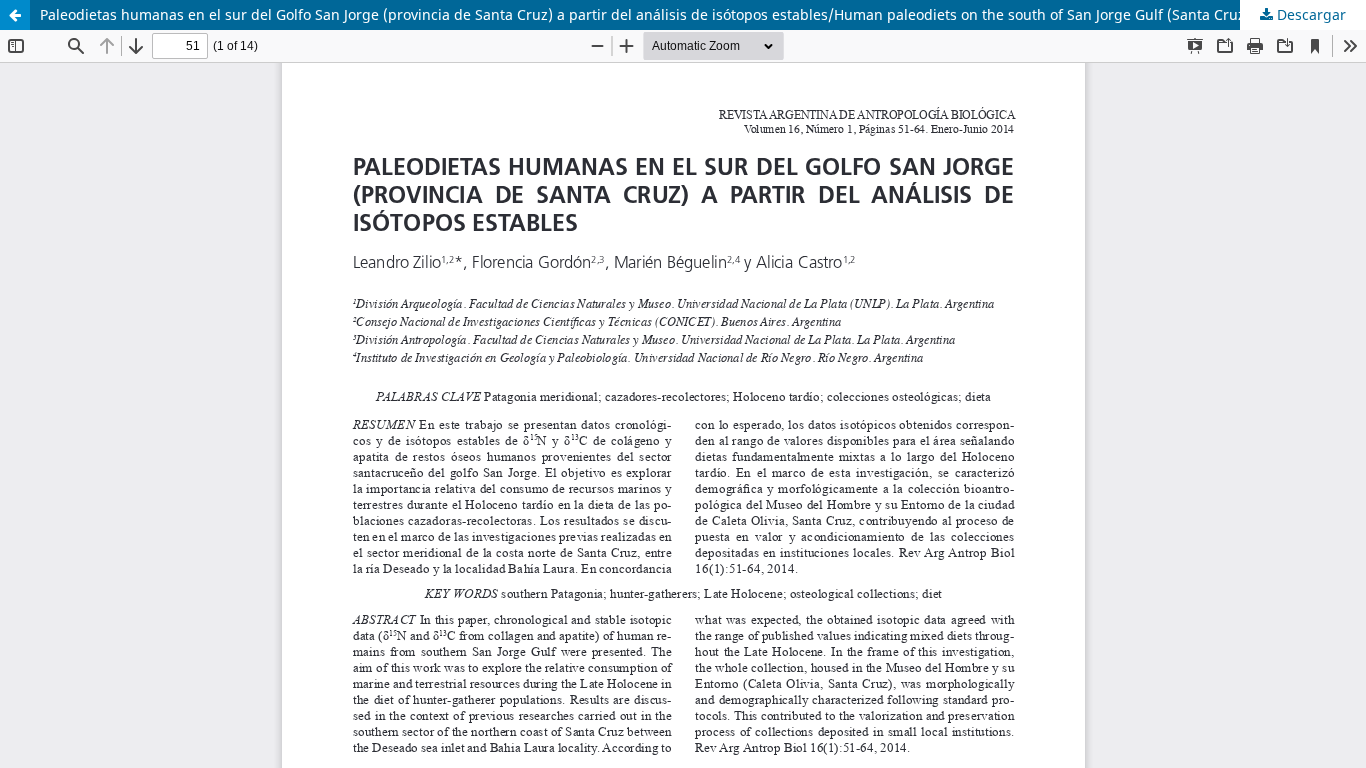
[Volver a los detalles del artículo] (15, 15)
